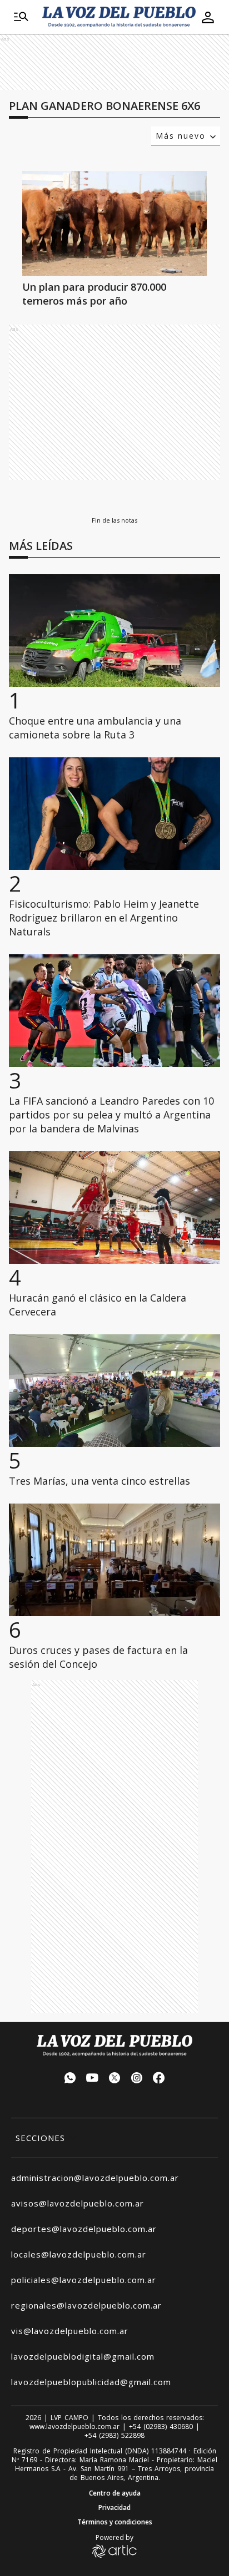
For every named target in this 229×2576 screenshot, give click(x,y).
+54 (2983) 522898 (114, 2436)
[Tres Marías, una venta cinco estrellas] (114, 1391)
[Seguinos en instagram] (137, 2079)
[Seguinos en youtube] (92, 2079)
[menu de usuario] (208, 17)
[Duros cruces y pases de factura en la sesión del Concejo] (114, 1560)
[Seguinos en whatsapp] (70, 2079)
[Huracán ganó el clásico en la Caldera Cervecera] (114, 1208)
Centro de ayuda (115, 2493)
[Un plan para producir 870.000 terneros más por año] (114, 223)
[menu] (21, 17)
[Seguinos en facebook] (159, 2079)
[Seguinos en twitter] (114, 2079)
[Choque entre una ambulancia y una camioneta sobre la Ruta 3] (114, 631)
